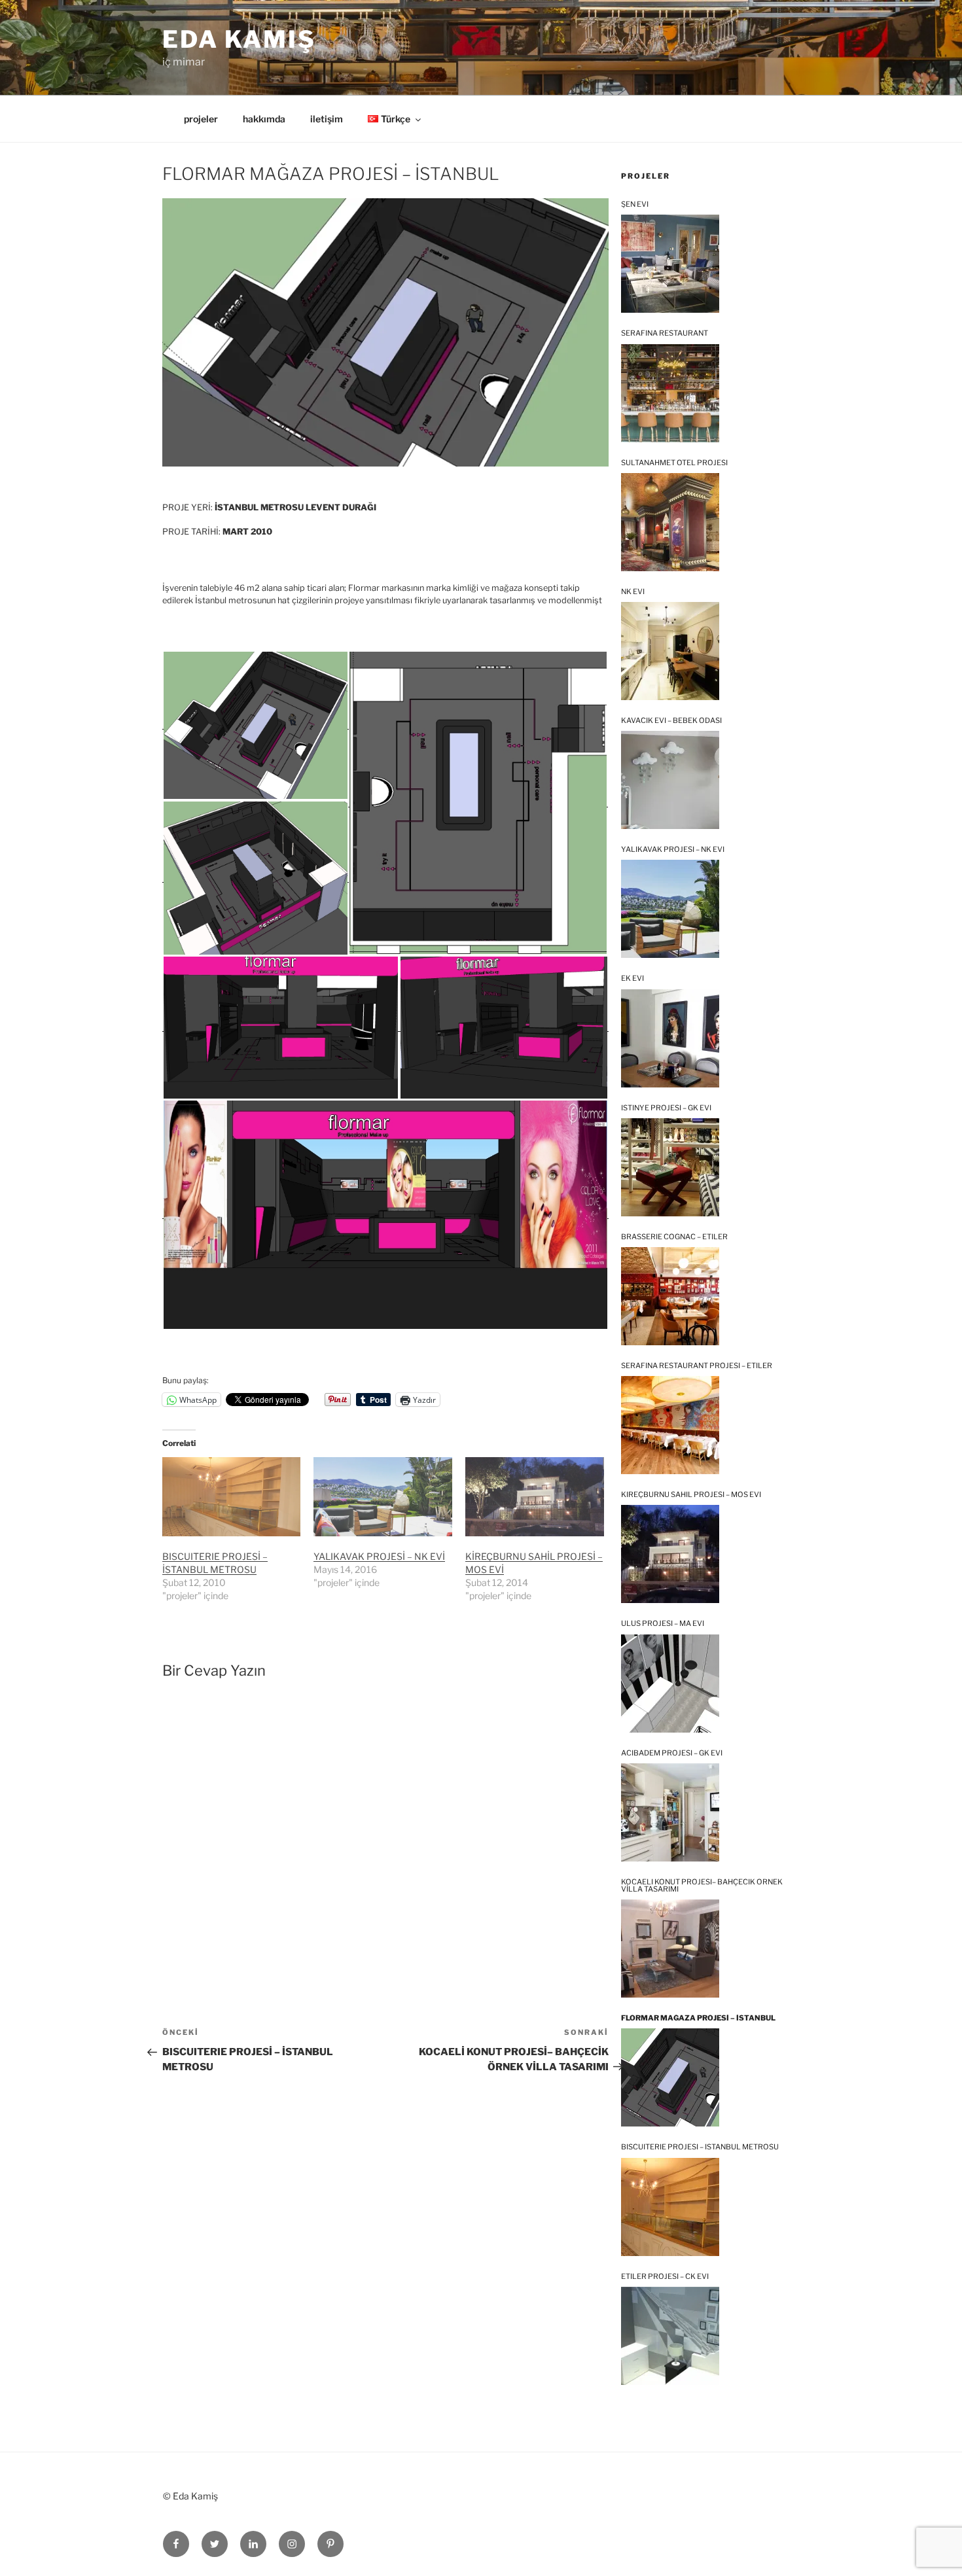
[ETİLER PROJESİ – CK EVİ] (670, 2336)
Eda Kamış (239, 39)
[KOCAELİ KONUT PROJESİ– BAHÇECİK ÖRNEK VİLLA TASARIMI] (670, 1949)
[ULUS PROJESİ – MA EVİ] (670, 1684)
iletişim (327, 119)
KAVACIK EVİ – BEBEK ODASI (671, 721)
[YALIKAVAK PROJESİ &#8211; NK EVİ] (383, 1497)
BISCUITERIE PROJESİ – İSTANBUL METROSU (700, 2147)
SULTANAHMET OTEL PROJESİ (674, 463)
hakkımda (264, 119)
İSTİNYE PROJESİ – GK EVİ (666, 1108)
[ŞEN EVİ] (670, 264)
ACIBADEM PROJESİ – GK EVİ (672, 1753)
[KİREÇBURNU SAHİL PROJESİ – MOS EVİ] (535, 1497)
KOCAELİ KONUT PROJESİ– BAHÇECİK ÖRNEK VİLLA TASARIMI (702, 1886)
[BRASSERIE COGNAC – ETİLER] (670, 1296)
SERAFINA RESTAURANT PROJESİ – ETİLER (697, 1366)
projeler (201, 119)
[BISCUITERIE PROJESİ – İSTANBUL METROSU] (232, 1497)
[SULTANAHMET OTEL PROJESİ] (670, 522)
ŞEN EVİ (635, 204)
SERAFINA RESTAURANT (665, 333)
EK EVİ (632, 979)
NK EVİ (633, 592)
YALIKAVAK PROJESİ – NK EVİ (379, 1556)
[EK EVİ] (670, 1038)
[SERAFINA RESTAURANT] (670, 393)
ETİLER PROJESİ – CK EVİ (665, 2277)
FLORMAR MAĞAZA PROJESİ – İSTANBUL (698, 2018)
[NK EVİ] (670, 651)
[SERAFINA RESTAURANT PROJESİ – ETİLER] (670, 1425)
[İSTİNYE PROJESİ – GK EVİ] (670, 1167)
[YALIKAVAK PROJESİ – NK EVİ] (670, 909)
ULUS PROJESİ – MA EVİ (663, 1624)
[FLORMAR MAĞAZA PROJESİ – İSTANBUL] (670, 2077)
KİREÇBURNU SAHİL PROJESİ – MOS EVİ (691, 1495)
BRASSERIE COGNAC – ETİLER (674, 1237)
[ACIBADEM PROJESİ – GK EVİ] (670, 1812)
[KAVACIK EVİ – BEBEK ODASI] (670, 780)
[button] (255, 725)
